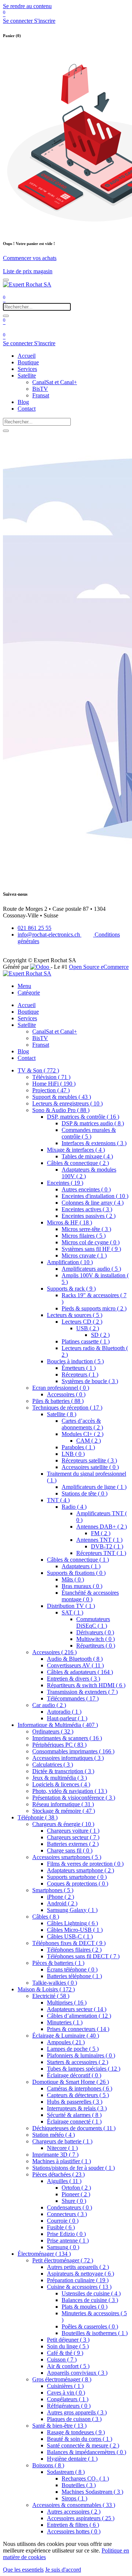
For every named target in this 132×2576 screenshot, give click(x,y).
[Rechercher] (6, 316)
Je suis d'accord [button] (63, 2570)
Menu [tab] (24, 986)
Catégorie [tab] (29, 993)
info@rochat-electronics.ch (49, 935)
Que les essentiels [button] (23, 2570)
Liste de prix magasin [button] (28, 271)
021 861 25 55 (34, 928)
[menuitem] (27, 356)
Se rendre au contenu (27, 6)
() (38, 1070)
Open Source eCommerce (99, 967)
